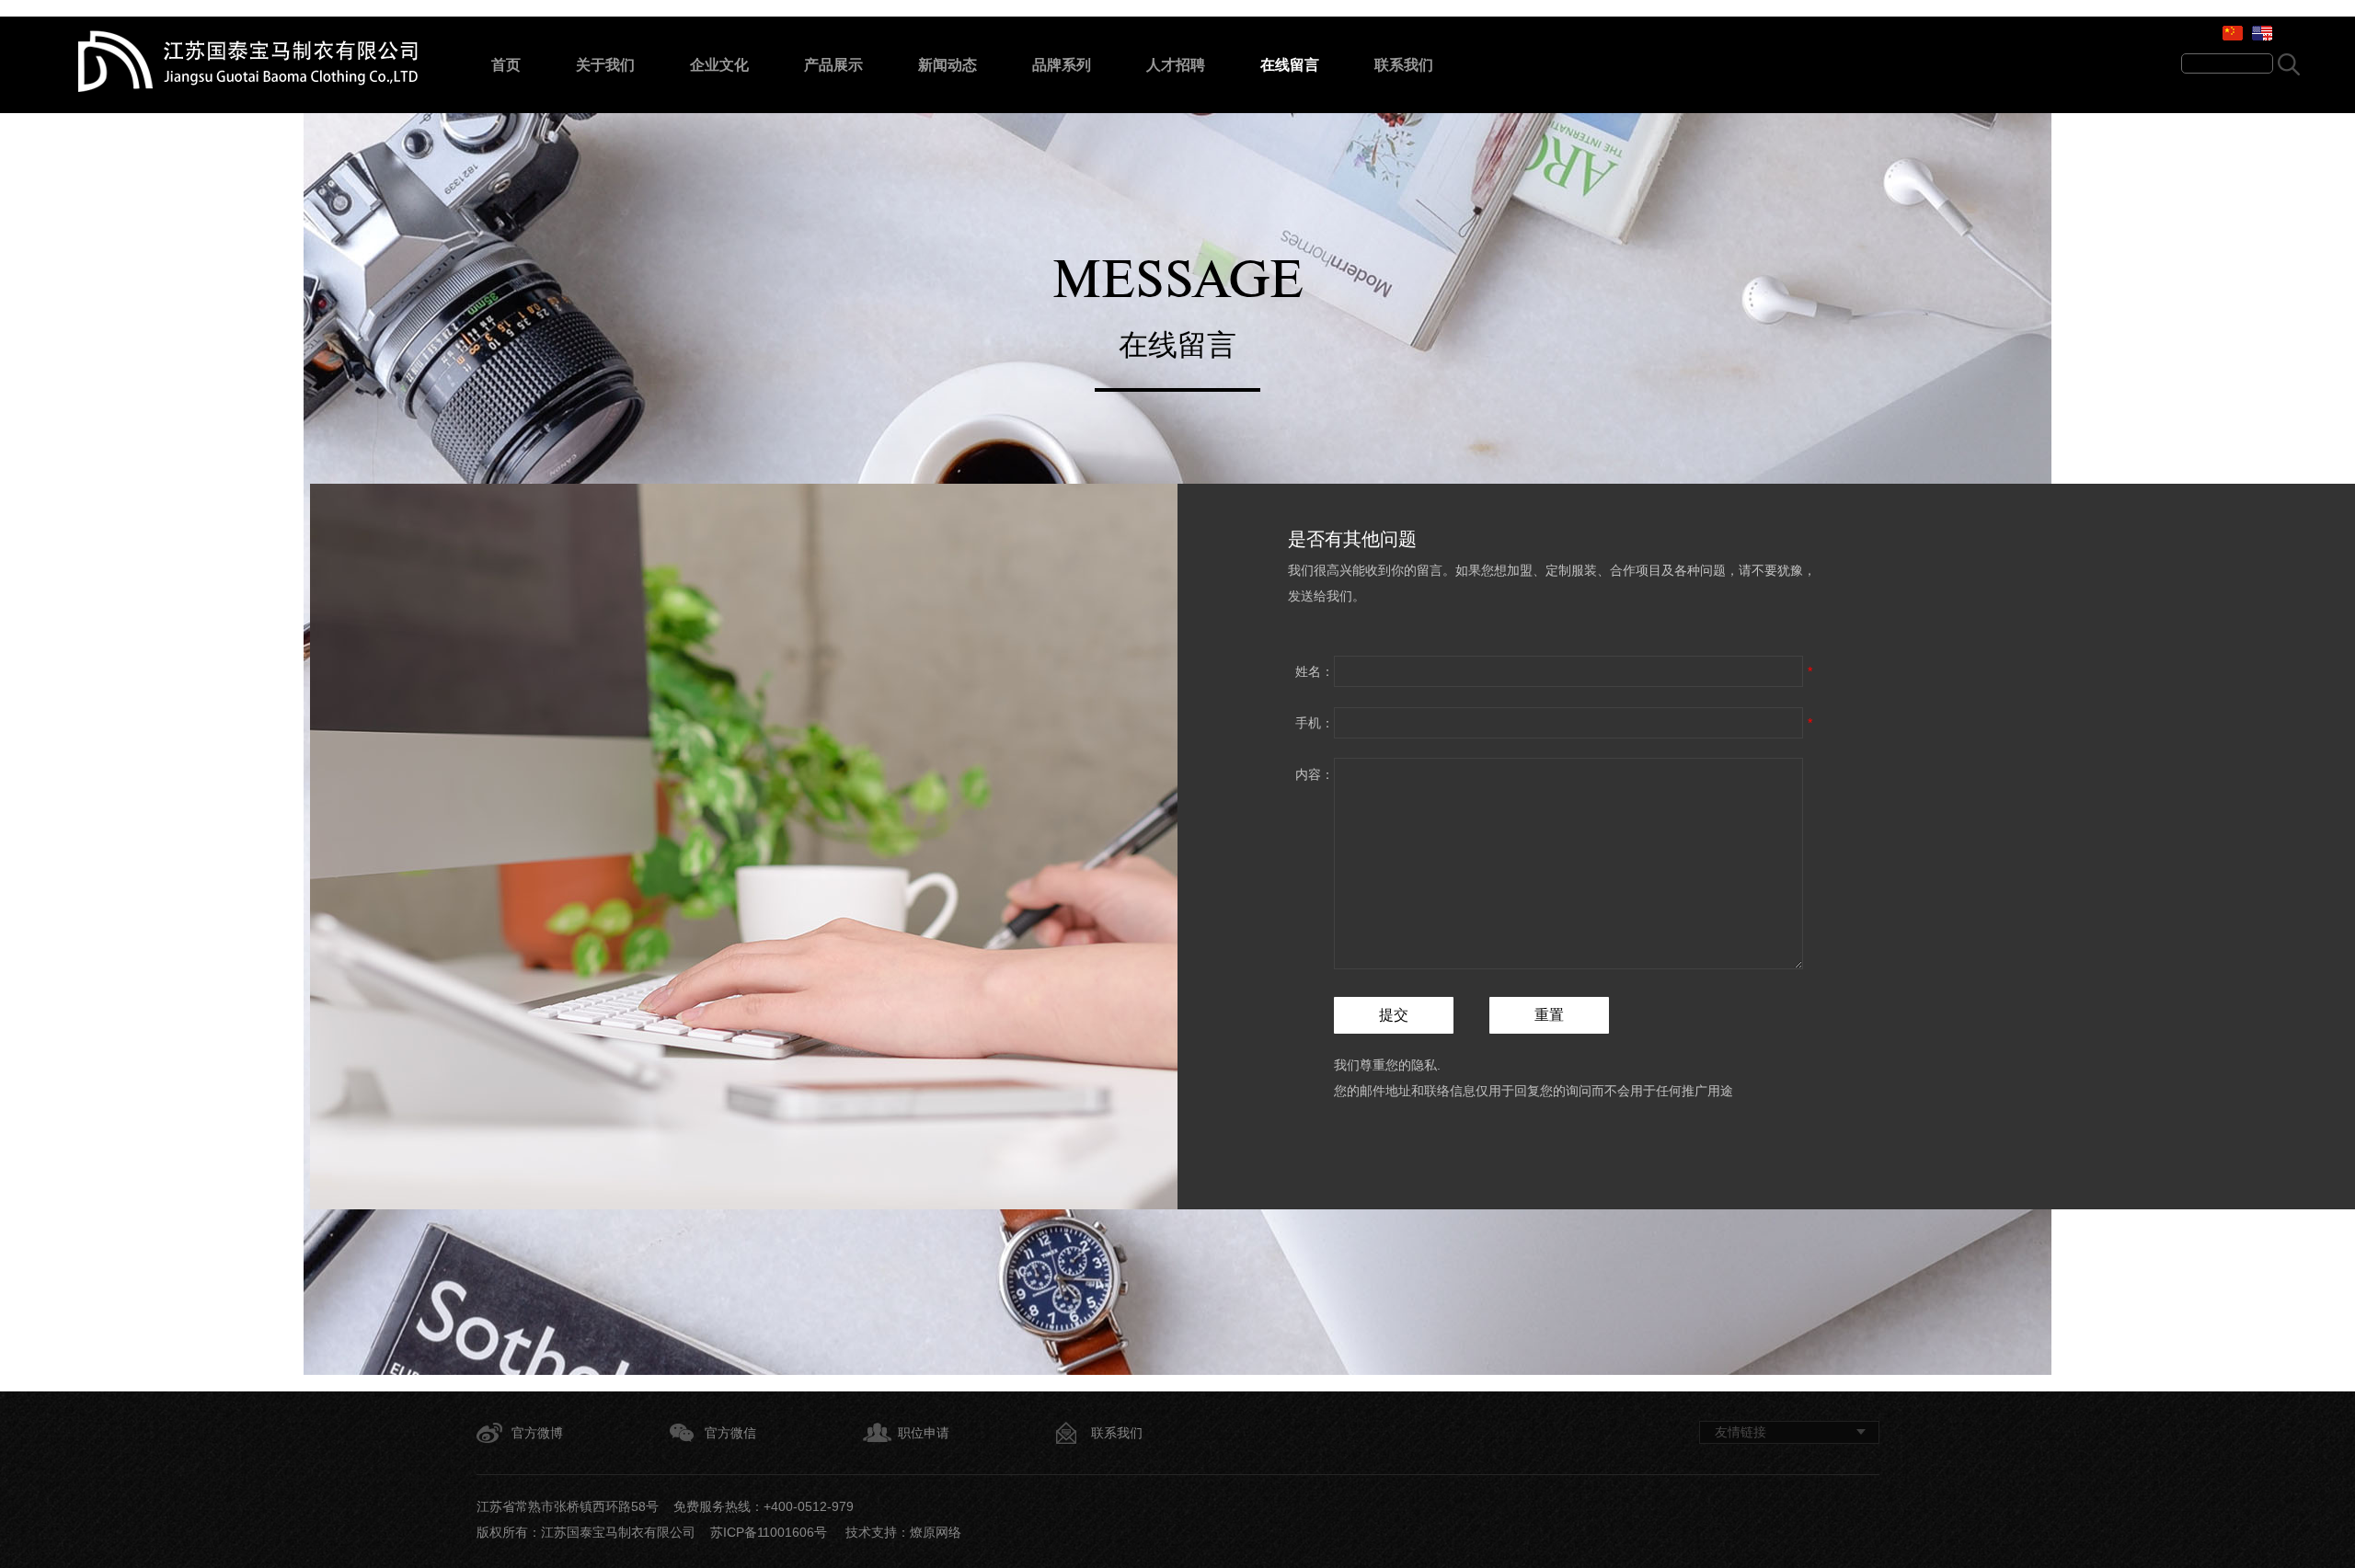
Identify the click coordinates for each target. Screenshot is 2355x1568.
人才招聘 (1176, 65)
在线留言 (1290, 65)
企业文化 (719, 65)
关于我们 (605, 65)
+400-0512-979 (809, 1506)
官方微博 (537, 1433)
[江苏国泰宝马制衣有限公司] (248, 87)
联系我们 (1404, 65)
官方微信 (730, 1433)
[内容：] (1568, 965)
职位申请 (924, 1433)
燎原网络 (936, 1532)
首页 (506, 65)
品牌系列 (1062, 65)
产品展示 (833, 65)
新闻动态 (948, 65)
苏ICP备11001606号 (769, 1532)
